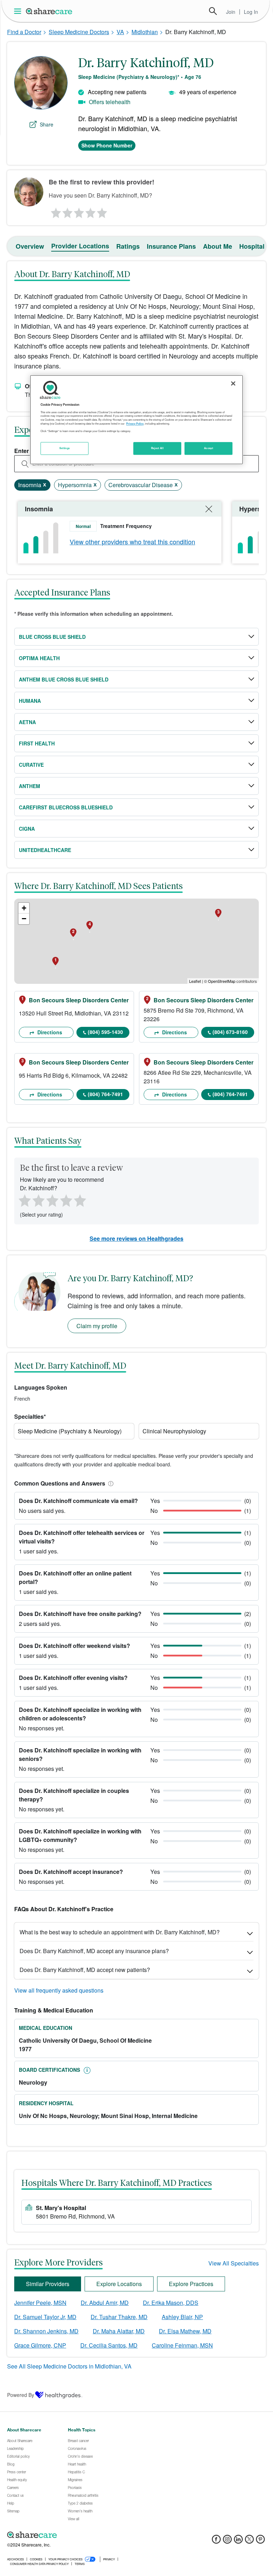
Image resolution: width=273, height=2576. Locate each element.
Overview (30, 246)
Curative (31, 765)
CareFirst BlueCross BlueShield (66, 807)
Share (47, 124)
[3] (79, 211)
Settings (65, 448)
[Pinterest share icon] (260, 2541)
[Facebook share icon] (216, 2541)
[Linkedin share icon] (238, 2541)
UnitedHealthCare (45, 850)
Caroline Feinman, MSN (182, 2345)
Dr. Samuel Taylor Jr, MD (45, 2317)
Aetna (27, 722)
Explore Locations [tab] (119, 2284)
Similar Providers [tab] (48, 2284)
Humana (30, 701)
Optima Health (39, 658)
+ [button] (24, 908)
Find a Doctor (24, 32)
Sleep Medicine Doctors (79, 32)
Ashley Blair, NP (182, 2317)
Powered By (21, 2395)
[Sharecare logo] (85, 2535)
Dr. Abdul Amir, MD (105, 2303)
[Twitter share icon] (249, 2541)
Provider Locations (80, 246)
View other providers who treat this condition (132, 541)
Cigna (27, 829)
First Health (37, 743)
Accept (208, 448)
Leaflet (195, 981)
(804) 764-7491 (105, 1094)
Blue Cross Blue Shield (52, 637)
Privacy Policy (135, 424)
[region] (136, 420)
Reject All (157, 448)
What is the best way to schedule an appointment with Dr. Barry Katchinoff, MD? (120, 1932)
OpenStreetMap (222, 981)
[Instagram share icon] (227, 2541)
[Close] (233, 383)
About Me (218, 246)
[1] (55, 211)
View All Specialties (234, 2263)
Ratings (128, 246)
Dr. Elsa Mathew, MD (185, 2331)
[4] (91, 211)
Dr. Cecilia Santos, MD (109, 2345)
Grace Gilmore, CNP (40, 2345)
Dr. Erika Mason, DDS (171, 2303)
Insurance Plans (171, 246)
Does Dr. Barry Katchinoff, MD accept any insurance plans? (94, 1951)
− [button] (24, 919)
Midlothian (145, 32)
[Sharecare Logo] (49, 11)
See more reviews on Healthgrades (136, 1238)
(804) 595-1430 (105, 1032)
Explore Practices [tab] (191, 2284)
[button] (109, 1483)
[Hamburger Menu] (19, 11)
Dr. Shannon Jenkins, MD (46, 2331)
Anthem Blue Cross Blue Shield (64, 679)
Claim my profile (97, 1326)
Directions (49, 1032)
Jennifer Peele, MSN (40, 2303)
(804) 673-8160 (230, 1032)
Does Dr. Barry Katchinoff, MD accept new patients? (85, 1970)
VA (120, 32)
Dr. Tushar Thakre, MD (119, 2317)
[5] (102, 211)
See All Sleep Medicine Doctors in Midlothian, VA (69, 2366)
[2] (67, 211)
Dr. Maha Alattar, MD (119, 2331)
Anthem (30, 786)
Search (213, 11)
